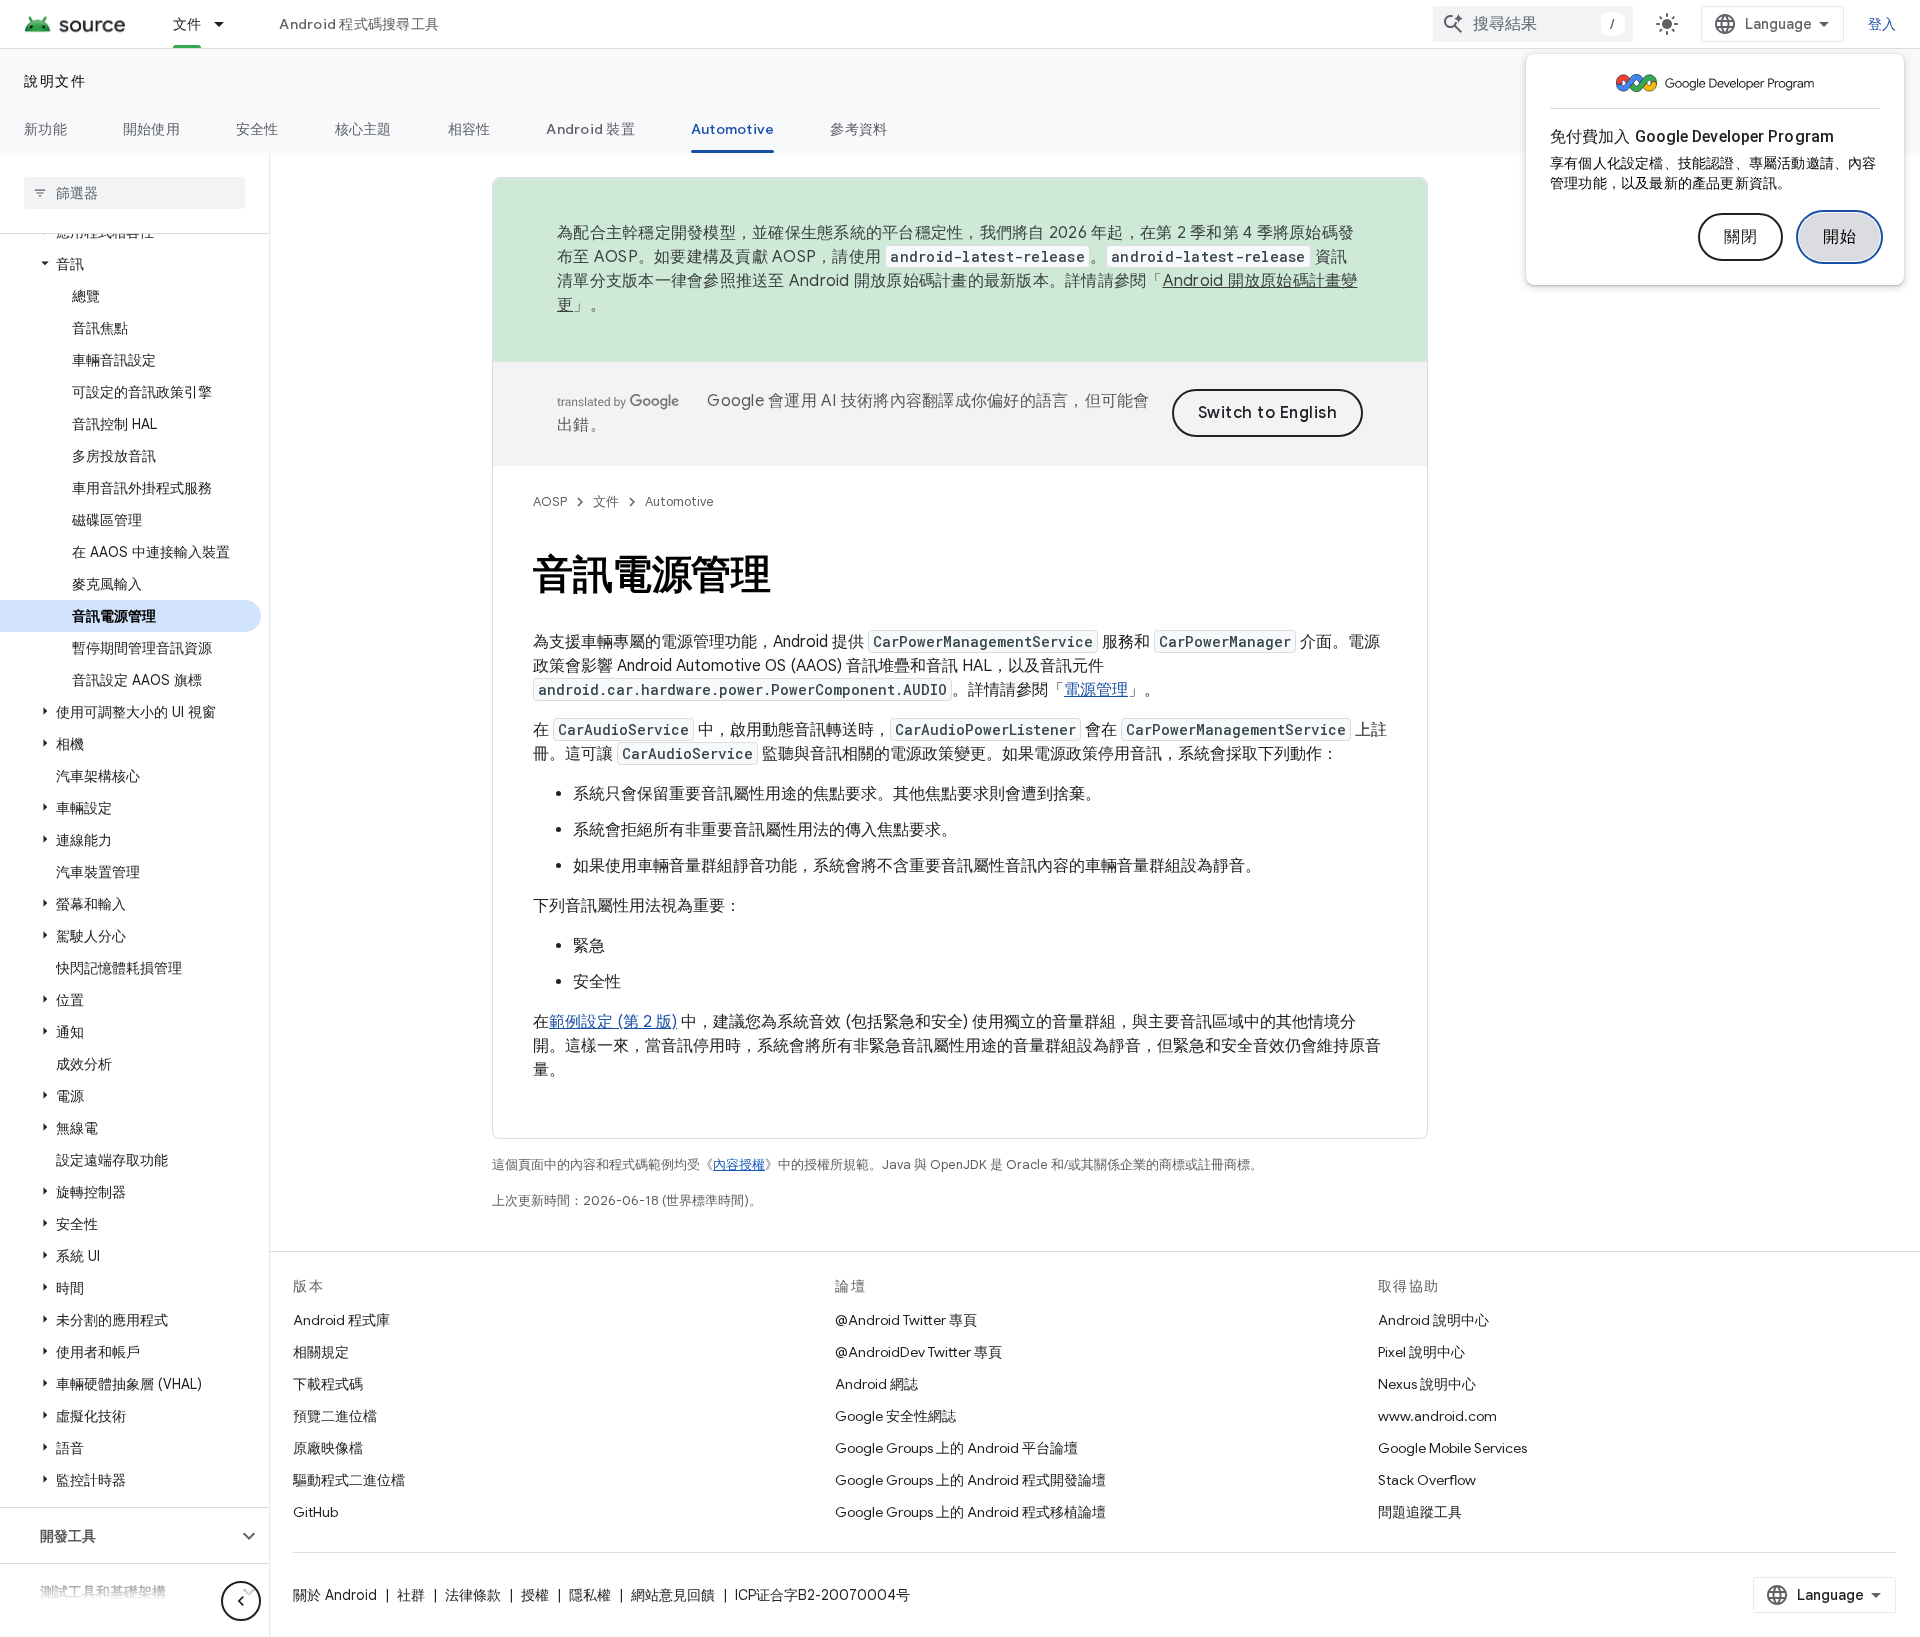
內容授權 (739, 1164)
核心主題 (363, 129)
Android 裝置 (590, 129)
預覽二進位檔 (335, 1416)
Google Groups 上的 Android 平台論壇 (956, 1448)
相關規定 (321, 1352)
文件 (187, 24)
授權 (535, 1595)
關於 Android (335, 1595)
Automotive (733, 129)
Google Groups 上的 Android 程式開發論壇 (970, 1480)
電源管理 (1096, 690)
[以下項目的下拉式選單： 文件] (228, 24)
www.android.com (1437, 1416)
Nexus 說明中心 (1427, 1384)
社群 (411, 1595)
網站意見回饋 (673, 1595)
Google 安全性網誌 (895, 1416)
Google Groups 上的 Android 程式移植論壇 (970, 1512)
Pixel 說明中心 (1421, 1352)
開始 (1839, 237)
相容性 (469, 129)
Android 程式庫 (341, 1320)
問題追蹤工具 (1420, 1512)
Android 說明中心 (1433, 1320)
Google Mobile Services (1452, 1448)
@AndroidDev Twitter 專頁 (918, 1352)
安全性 (257, 129)
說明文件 (55, 81)
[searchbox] (134, 193)
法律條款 (473, 1595)
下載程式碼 (328, 1384)
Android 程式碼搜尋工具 (359, 24)
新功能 (45, 129)
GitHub (315, 1512)
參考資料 (858, 129)
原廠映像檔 (328, 1448)
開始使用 (151, 129)
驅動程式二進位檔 (349, 1480)
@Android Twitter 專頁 (906, 1320)
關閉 (1740, 237)
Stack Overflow (1427, 1480)
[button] (130, 264)
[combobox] (1533, 24)
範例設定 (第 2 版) (613, 1022)
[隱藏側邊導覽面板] (241, 1601)
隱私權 (590, 1595)
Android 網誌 (876, 1384)
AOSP (550, 501)
